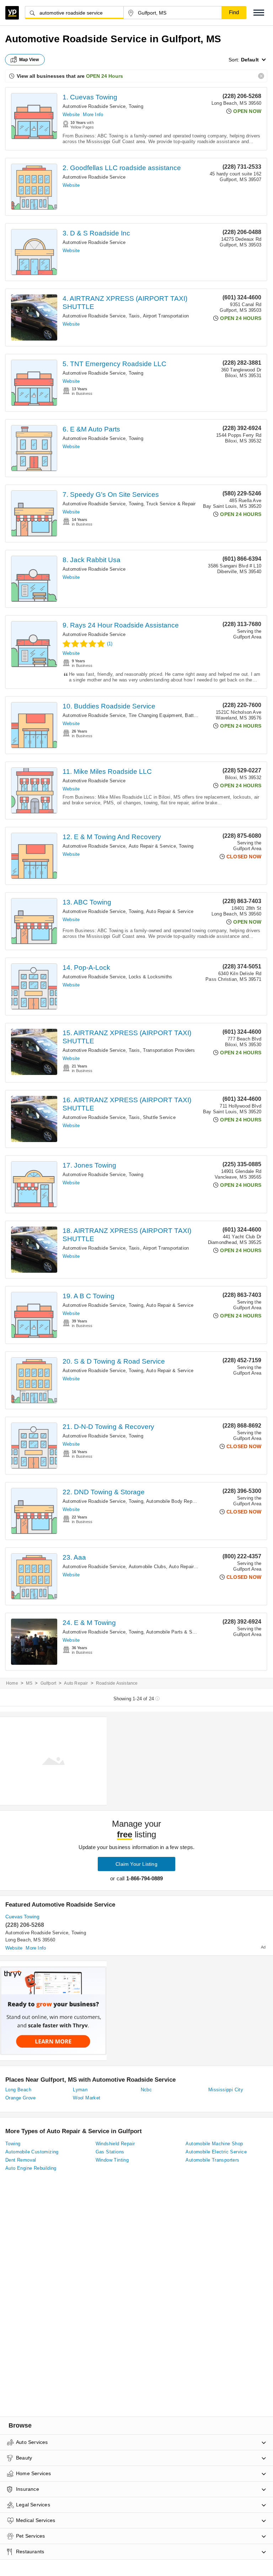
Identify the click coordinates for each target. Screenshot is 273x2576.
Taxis (134, 316)
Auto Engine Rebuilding (31, 2168)
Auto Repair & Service (152, 846)
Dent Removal (21, 2160)
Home (12, 1683)
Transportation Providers (169, 1050)
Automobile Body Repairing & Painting (187, 1501)
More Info (93, 115)
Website (71, 115)
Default (250, 60)
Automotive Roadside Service (94, 106)
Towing (136, 106)
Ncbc (146, 2090)
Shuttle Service (159, 1117)
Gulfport (49, 1683)
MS (29, 1683)
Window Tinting (112, 2160)
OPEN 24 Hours (105, 76)
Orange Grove (21, 2098)
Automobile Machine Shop (214, 2144)
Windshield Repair (115, 2144)
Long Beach (18, 2090)
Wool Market (87, 2098)
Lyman (80, 2090)
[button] (259, 13)
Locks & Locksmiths (151, 977)
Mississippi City (226, 2090)
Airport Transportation (166, 316)
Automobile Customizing (32, 2152)
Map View (29, 60)
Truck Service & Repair (171, 504)
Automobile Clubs (147, 1567)
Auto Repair (76, 1683)
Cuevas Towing (22, 1917)
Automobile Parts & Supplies (177, 1632)
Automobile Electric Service (216, 2152)
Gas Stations (110, 2152)
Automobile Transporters (212, 2160)
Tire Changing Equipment (156, 715)
